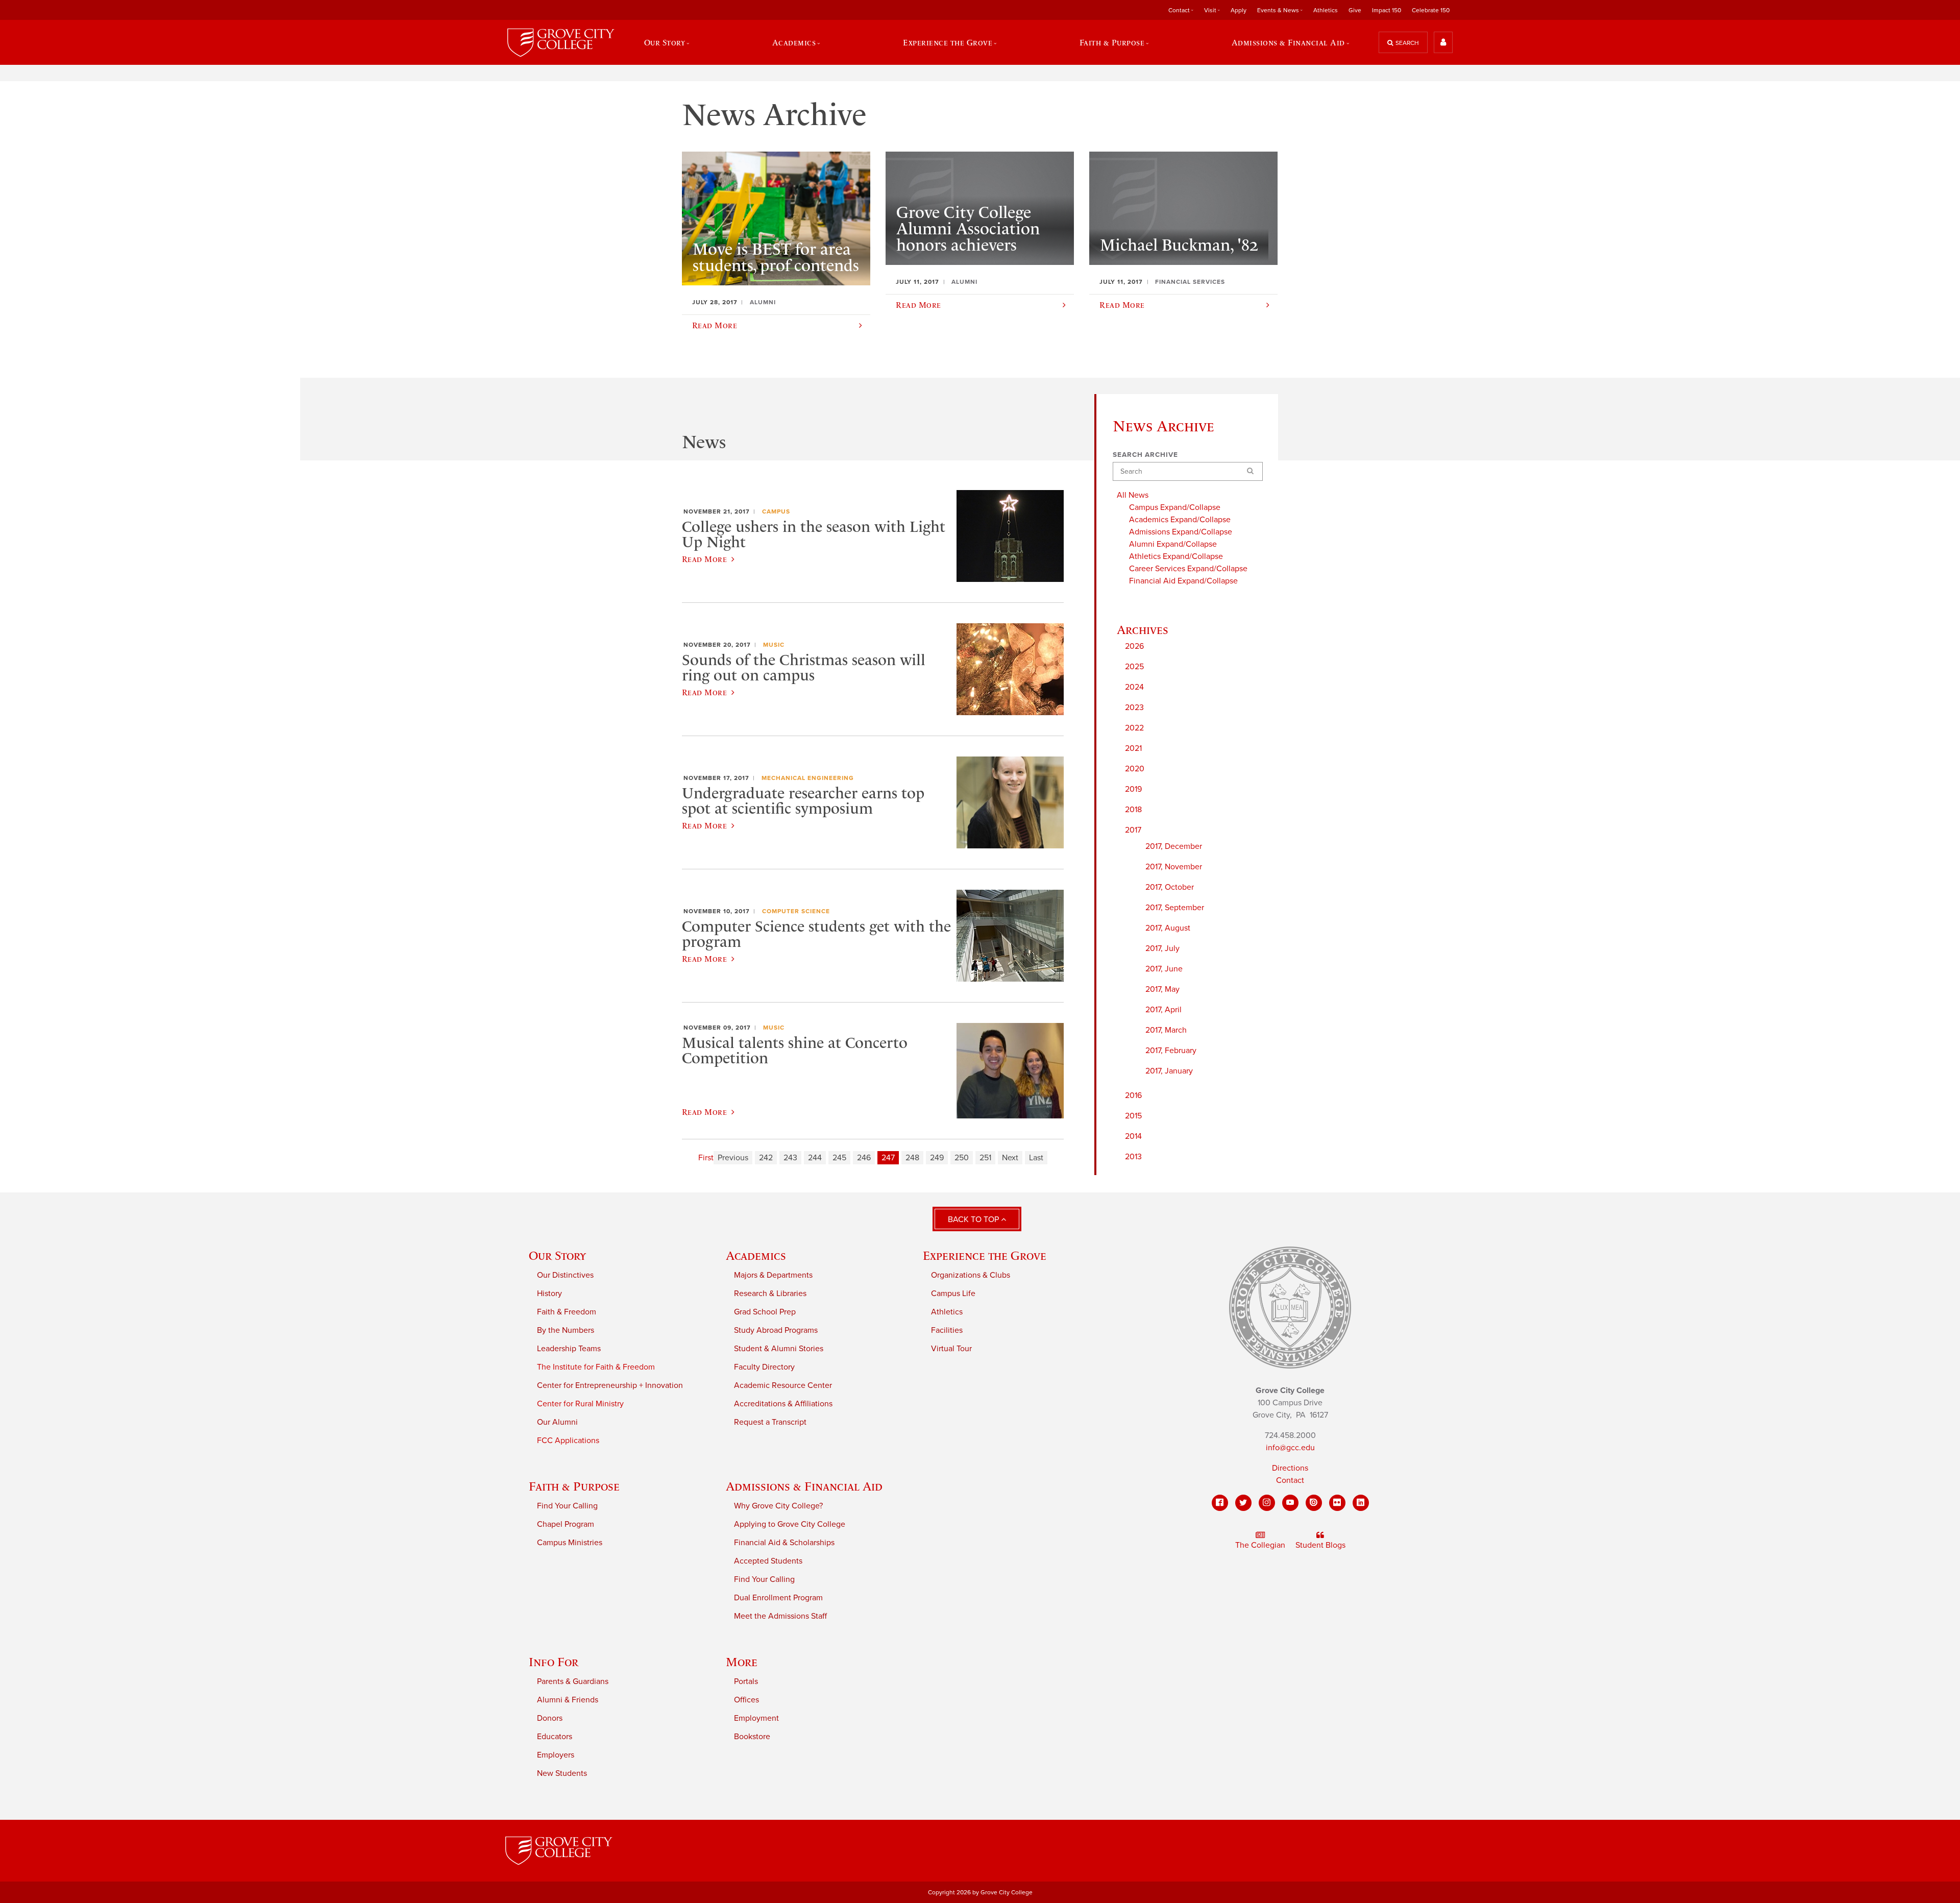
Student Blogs (1320, 1545)
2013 (1133, 1157)
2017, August (1168, 928)
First (706, 1158)
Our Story (557, 1255)
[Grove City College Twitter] (1243, 1503)
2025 (1134, 667)
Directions (1290, 1468)
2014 (1133, 1136)
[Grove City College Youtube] (1290, 1503)
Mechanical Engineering (808, 778)
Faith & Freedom (567, 1312)
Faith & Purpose (574, 1486)
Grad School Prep (765, 1312)
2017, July (1162, 948)
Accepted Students (768, 1561)
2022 (1134, 728)
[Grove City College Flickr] (1337, 1503)
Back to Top (974, 1219)
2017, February (1171, 1051)
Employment (756, 1718)
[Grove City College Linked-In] (1361, 1503)
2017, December (1174, 846)
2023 (1134, 707)
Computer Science (796, 911)
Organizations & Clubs (971, 1275)
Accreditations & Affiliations (783, 1404)
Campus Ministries (570, 1543)
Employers (556, 1755)
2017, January (1169, 1071)
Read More (704, 559)
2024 (1134, 687)
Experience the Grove (985, 1255)
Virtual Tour (951, 1349)
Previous (733, 1158)
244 (815, 1158)
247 (888, 1158)
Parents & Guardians (573, 1681)
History (549, 1294)
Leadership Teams (569, 1349)
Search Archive (1145, 455)
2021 (1133, 748)
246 (864, 1158)
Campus (776, 511)
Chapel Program (566, 1524)
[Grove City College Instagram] (1267, 1503)
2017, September (1175, 908)
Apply (1239, 10)
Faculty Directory (764, 1367)
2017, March (1166, 1030)
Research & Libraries (770, 1294)
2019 (1133, 789)
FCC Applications (568, 1441)
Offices (746, 1700)
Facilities (947, 1330)
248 (912, 1158)
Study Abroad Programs (776, 1330)
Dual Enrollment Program (778, 1598)
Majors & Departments (773, 1275)
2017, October (1170, 887)
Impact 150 (1387, 10)
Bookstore (752, 1737)
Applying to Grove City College (790, 1524)
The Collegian (1260, 1545)
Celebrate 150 (1431, 10)
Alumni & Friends (568, 1700)
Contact (1290, 1480)
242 (766, 1158)
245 (839, 1158)
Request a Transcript (770, 1422)
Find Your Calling (567, 1506)
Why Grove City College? (778, 1506)
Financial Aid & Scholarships (784, 1543)
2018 (1133, 810)
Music (774, 645)
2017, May (1162, 989)
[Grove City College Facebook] (1220, 1503)
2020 (1135, 769)
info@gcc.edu (1290, 1448)
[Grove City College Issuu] (1314, 1503)
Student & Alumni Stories (779, 1349)
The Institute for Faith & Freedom (596, 1367)
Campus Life (953, 1294)
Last (1036, 1158)
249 (937, 1158)
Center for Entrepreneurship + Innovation (610, 1385)
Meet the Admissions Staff (780, 1616)
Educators (555, 1737)
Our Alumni (557, 1422)
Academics (756, 1255)
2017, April (1163, 1010)
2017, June (1164, 969)
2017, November (1174, 867)
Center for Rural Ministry (580, 1404)
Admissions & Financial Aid (804, 1486)
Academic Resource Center (783, 1385)
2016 (1133, 1095)
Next (1010, 1158)
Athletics (1326, 10)
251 (985, 1158)
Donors (550, 1718)
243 (790, 1158)
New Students (562, 1773)
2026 (1134, 646)
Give (1355, 10)
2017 (1133, 830)
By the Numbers (566, 1330)
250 (962, 1158)
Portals (746, 1681)
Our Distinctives (565, 1275)
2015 (1133, 1116)
